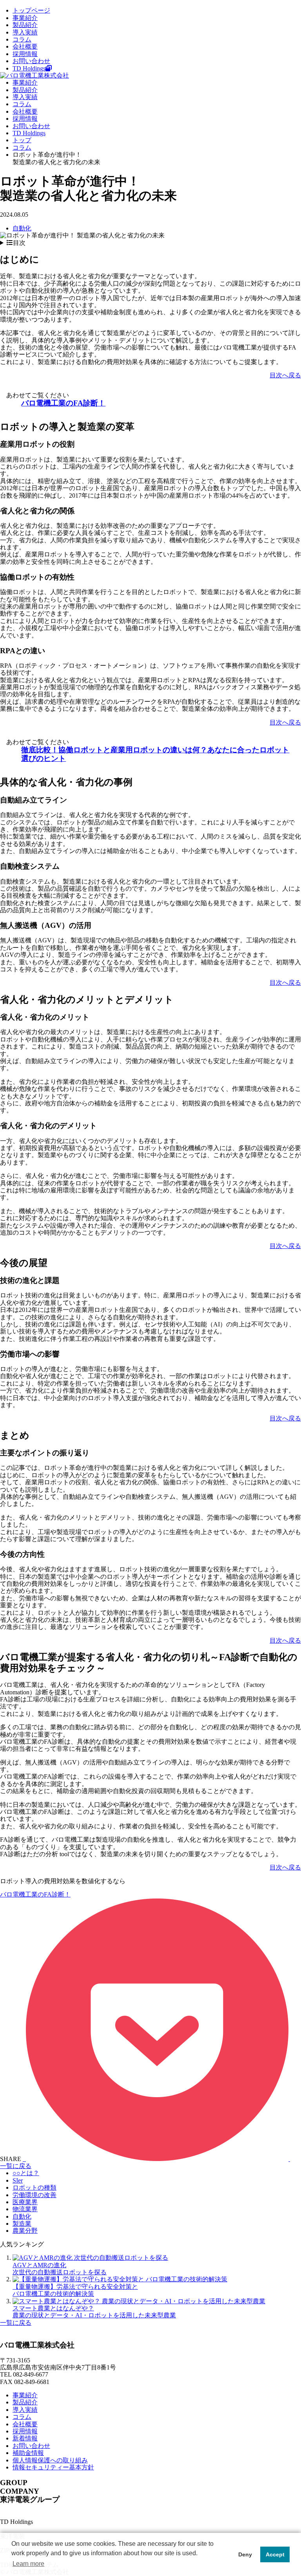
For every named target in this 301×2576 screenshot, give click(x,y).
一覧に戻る (16, 2166)
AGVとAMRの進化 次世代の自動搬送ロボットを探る (60, 2269)
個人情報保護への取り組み (50, 2460)
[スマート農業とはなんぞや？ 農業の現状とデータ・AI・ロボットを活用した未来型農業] (139, 2301)
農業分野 (25, 2231)
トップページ (31, 10)
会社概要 (25, 46)
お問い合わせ (31, 61)
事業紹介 (25, 18)
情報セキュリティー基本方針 (53, 2467)
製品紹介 (25, 25)
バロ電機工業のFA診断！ (63, 403)
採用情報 (25, 54)
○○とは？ (26, 2173)
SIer (18, 2180)
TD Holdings (29, 68)
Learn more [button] (28, 2564)
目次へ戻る (285, 375)
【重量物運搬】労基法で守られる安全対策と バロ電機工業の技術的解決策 (75, 2290)
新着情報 (25, 2438)
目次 (19, 243)
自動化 (22, 228)
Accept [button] (275, 2554)
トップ (22, 140)
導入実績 (25, 32)
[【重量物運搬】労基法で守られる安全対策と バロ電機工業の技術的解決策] (120, 2279)
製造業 (22, 2224)
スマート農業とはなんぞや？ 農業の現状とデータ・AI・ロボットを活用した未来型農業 (94, 2312)
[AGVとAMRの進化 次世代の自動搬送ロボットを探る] (90, 2258)
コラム (22, 39)
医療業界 (25, 2202)
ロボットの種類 (34, 2187)
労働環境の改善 (34, 2195)
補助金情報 (28, 2453)
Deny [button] (245, 2554)
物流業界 (25, 2209)
